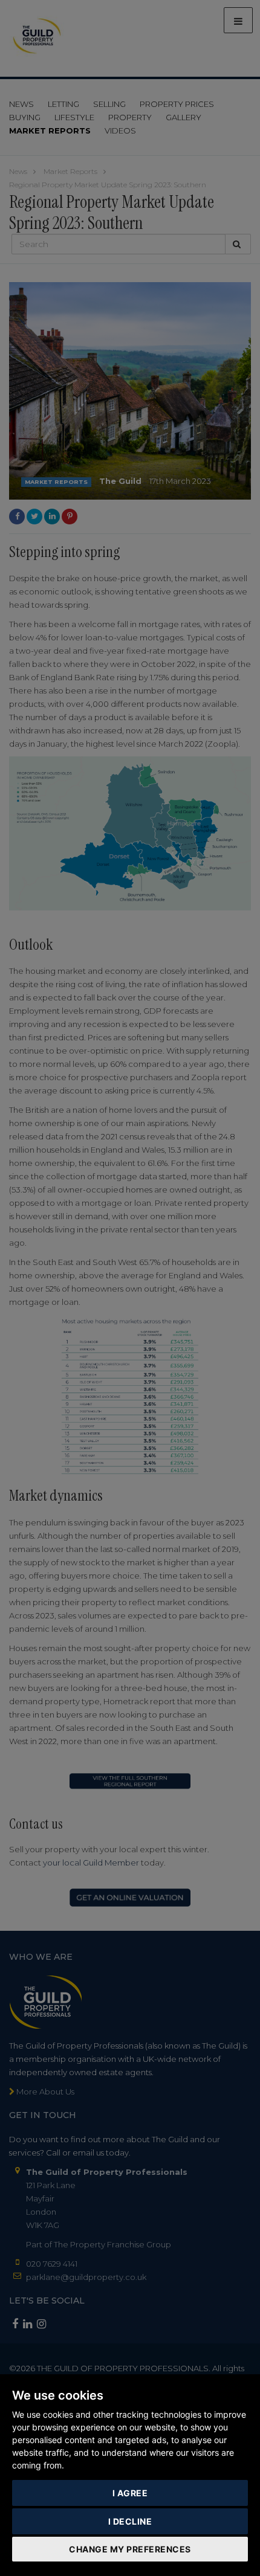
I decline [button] (130, 2521)
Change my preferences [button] (130, 2549)
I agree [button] (130, 2493)
